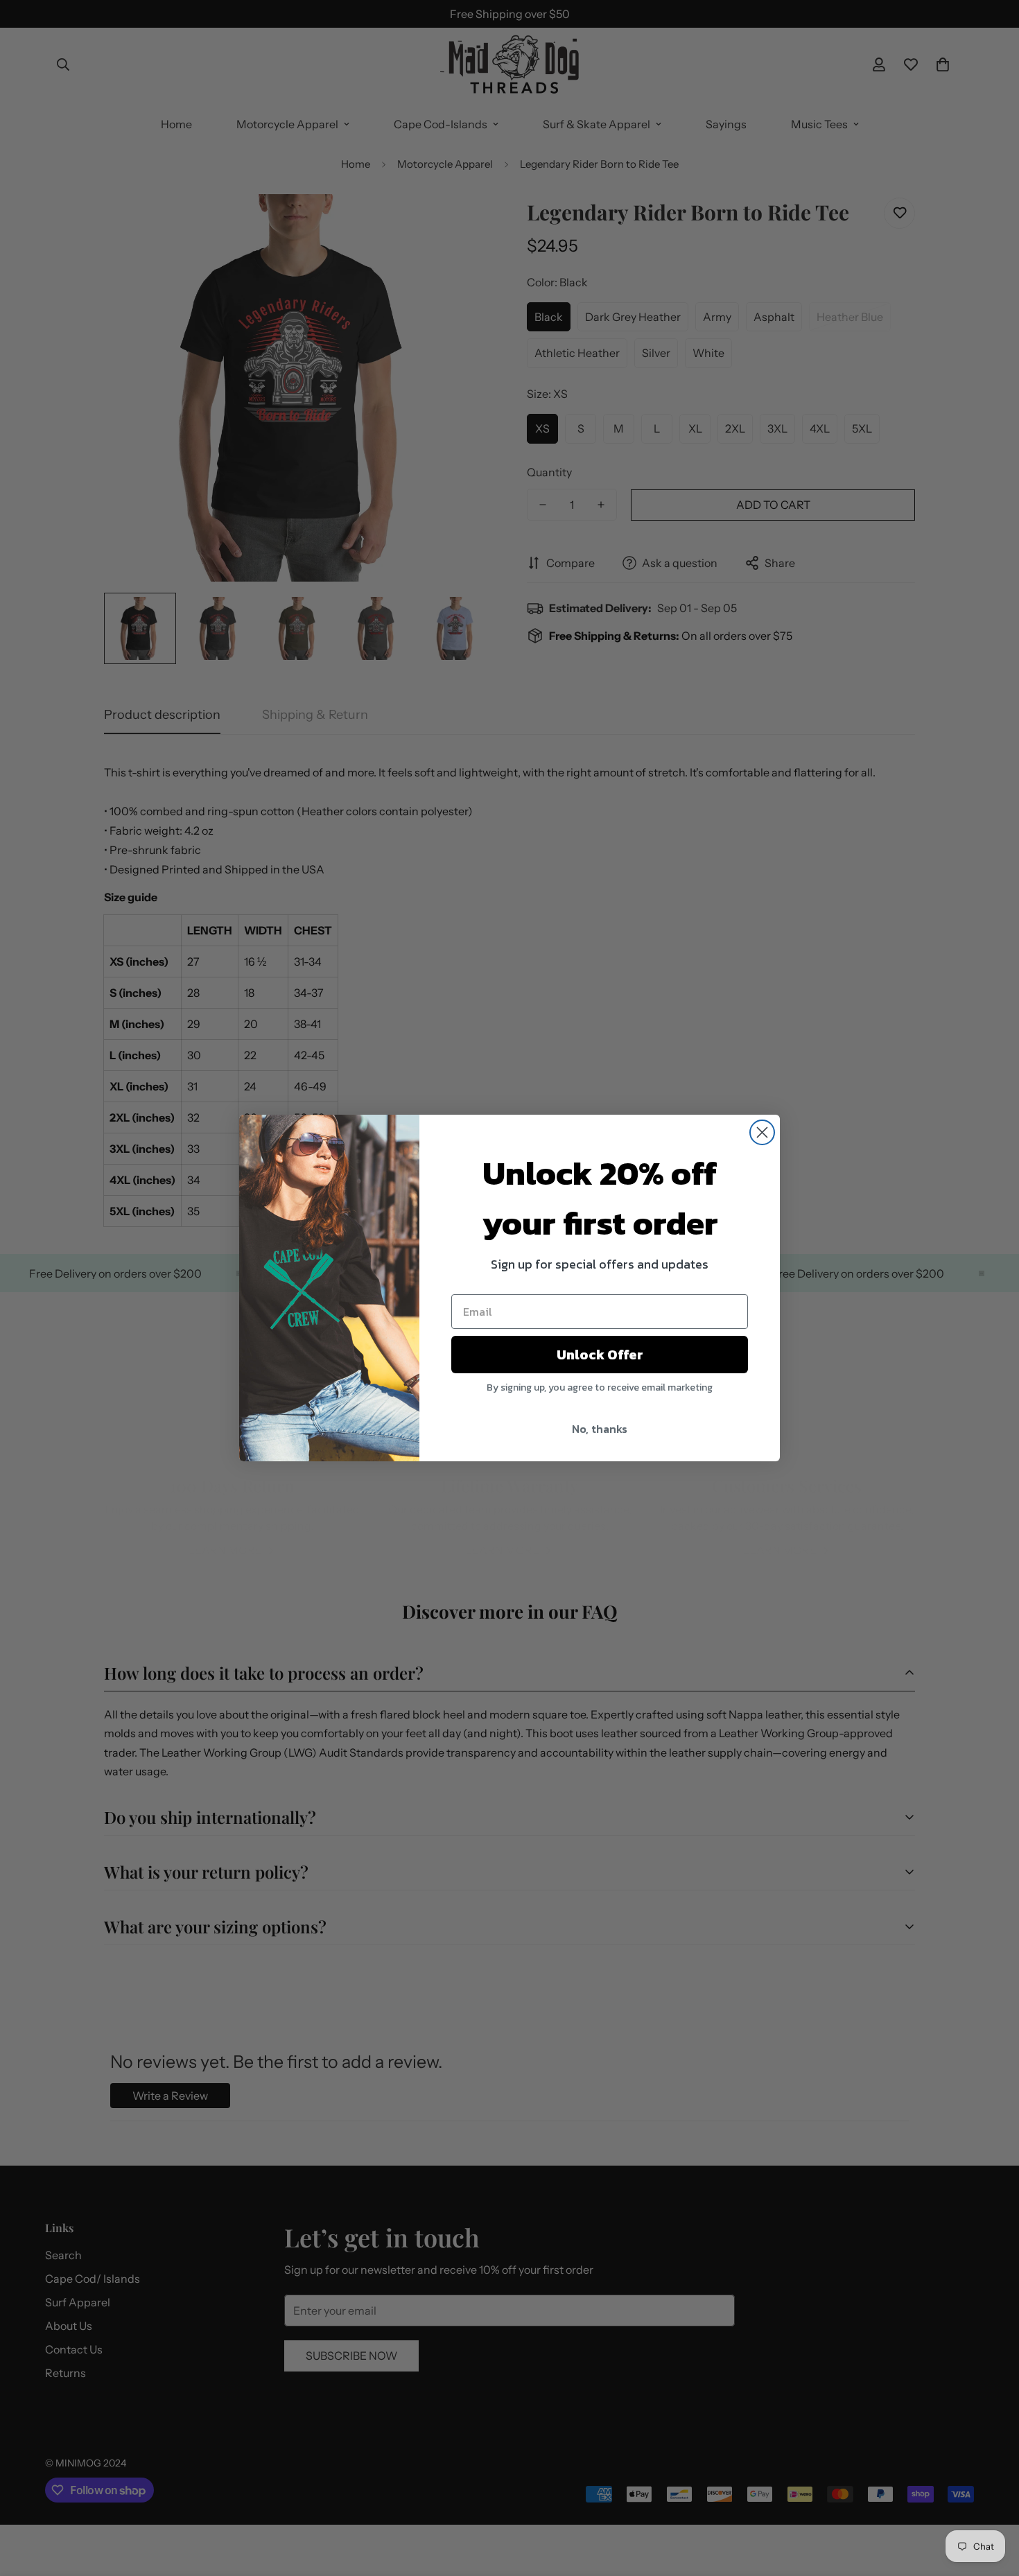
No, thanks (600, 1429)
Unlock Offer (600, 1355)
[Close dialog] (762, 1132)
